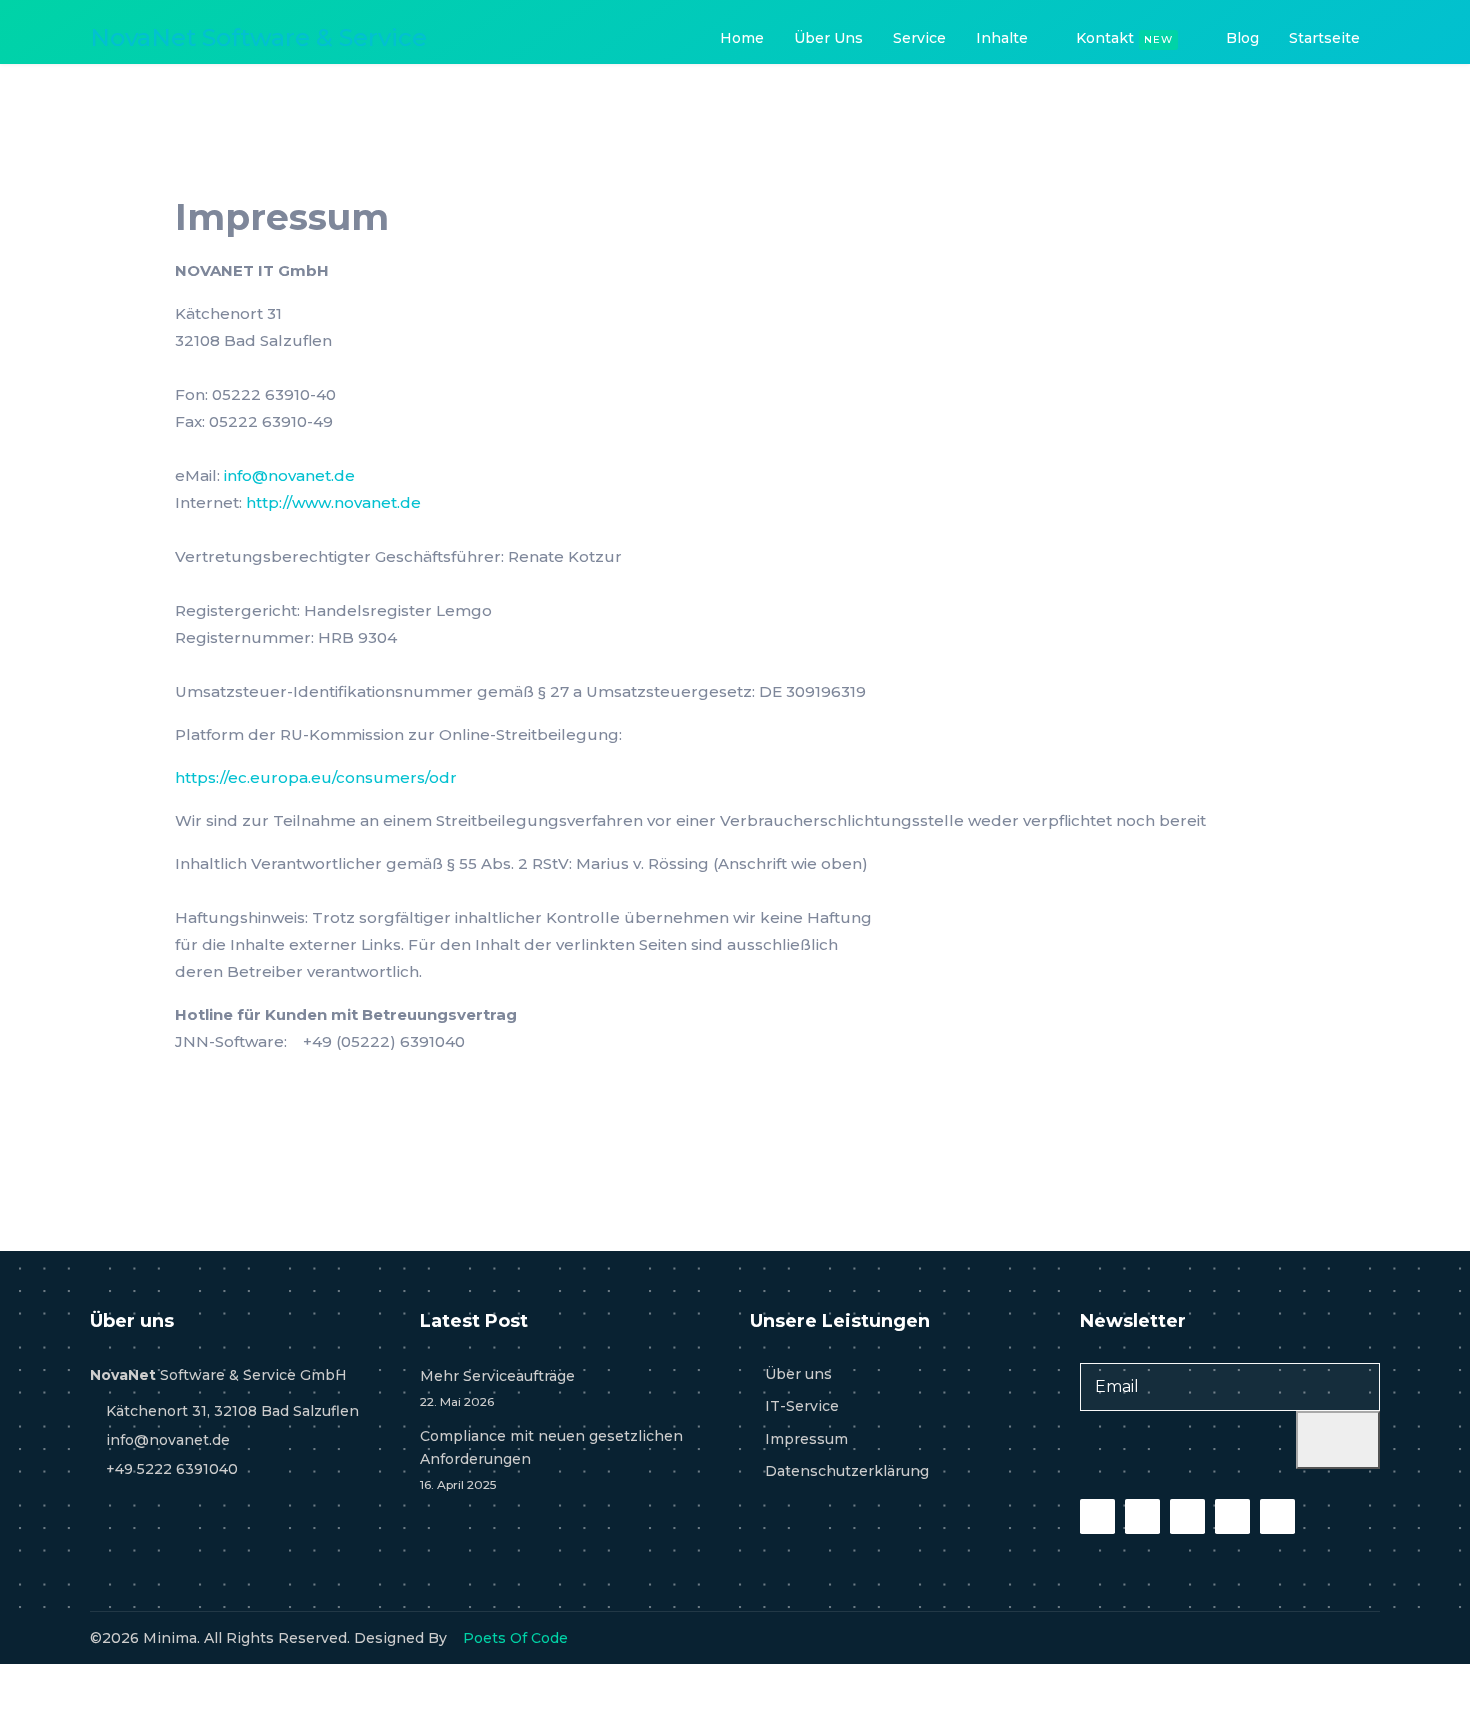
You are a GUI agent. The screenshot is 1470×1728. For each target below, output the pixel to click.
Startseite (1324, 38)
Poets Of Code (515, 1638)
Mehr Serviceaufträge (497, 1388)
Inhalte (1002, 38)
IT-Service (802, 1406)
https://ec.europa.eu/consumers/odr (316, 777)
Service (919, 38)
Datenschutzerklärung (847, 1471)
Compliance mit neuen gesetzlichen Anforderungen (551, 1459)
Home (742, 38)
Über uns (828, 38)
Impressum (806, 1439)
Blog (1242, 38)
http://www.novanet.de (333, 502)
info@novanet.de (289, 475)
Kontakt (1124, 38)
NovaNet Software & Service (258, 38)
